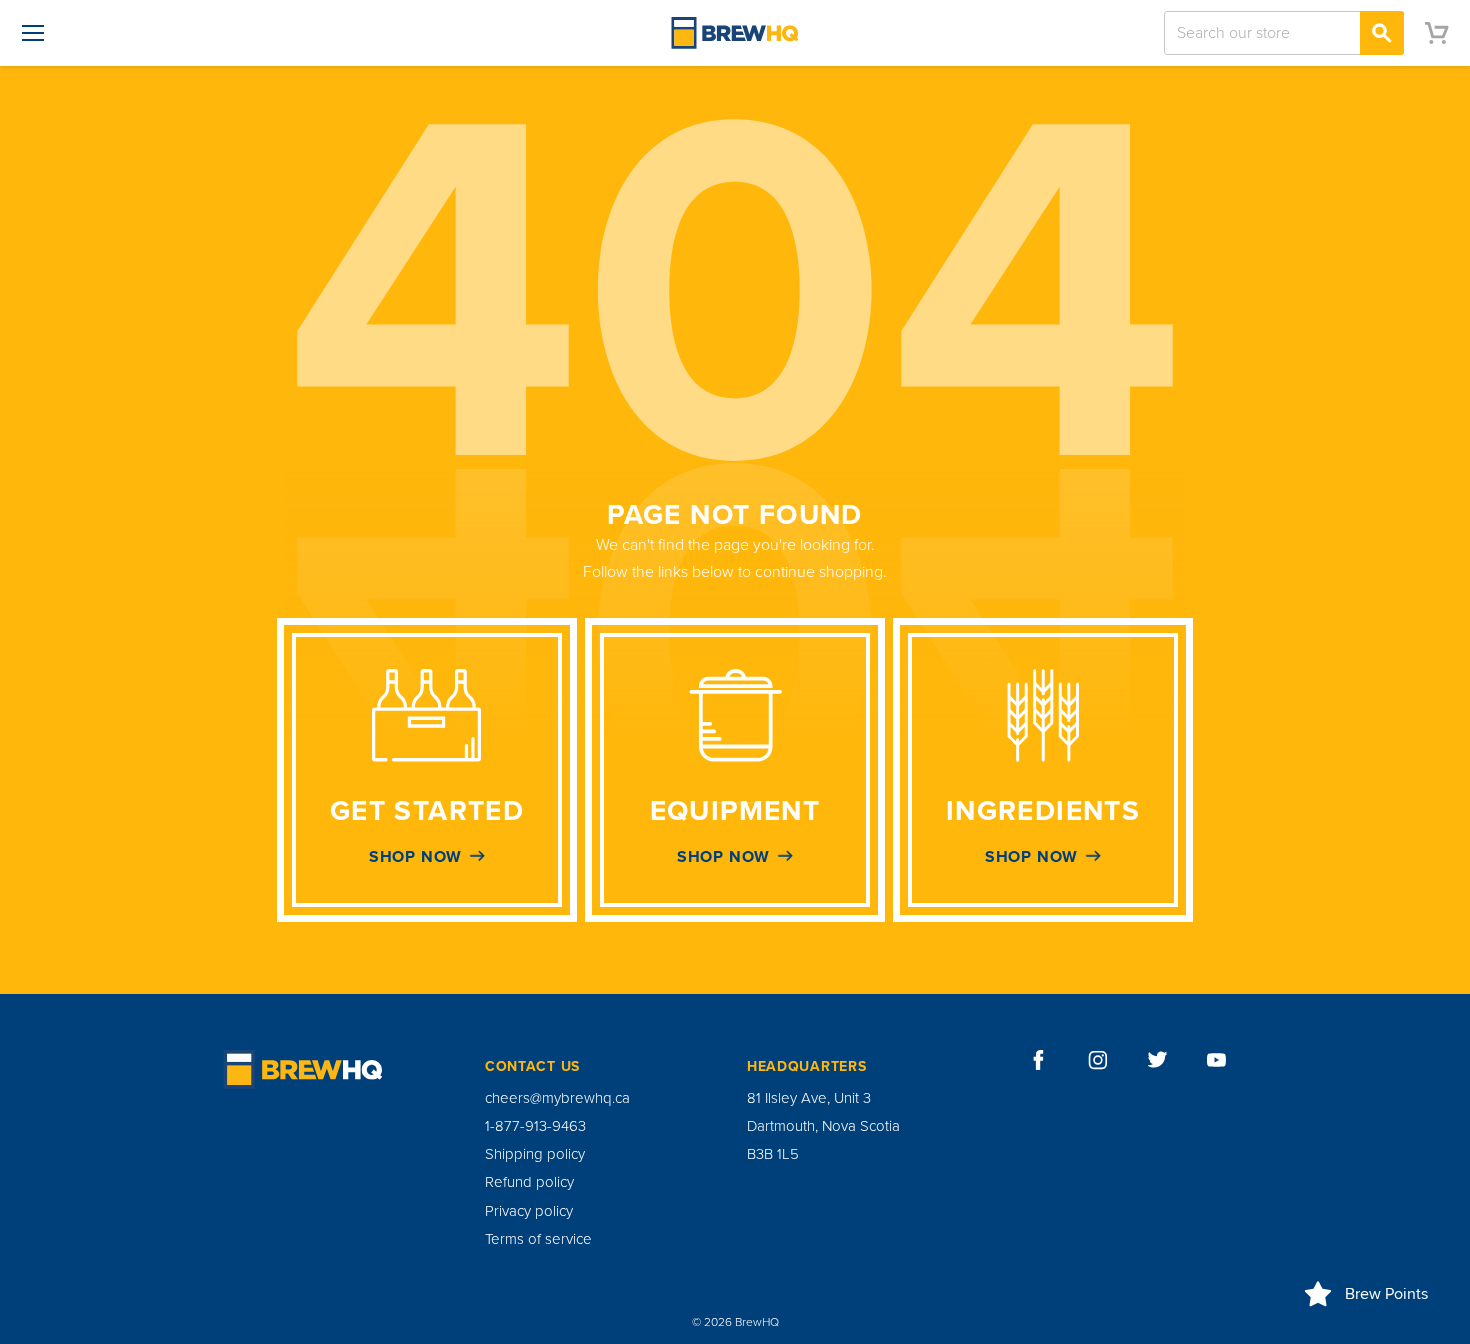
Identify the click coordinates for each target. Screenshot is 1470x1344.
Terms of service (538, 1239)
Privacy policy (529, 1211)
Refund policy (529, 1182)
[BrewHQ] (735, 33)
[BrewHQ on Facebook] (1039, 1060)
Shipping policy (535, 1154)
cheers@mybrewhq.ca (557, 1098)
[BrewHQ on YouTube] (1217, 1060)
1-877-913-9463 (535, 1126)
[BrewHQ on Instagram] (1098, 1060)
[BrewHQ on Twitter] (1158, 1060)
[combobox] (1284, 33)
